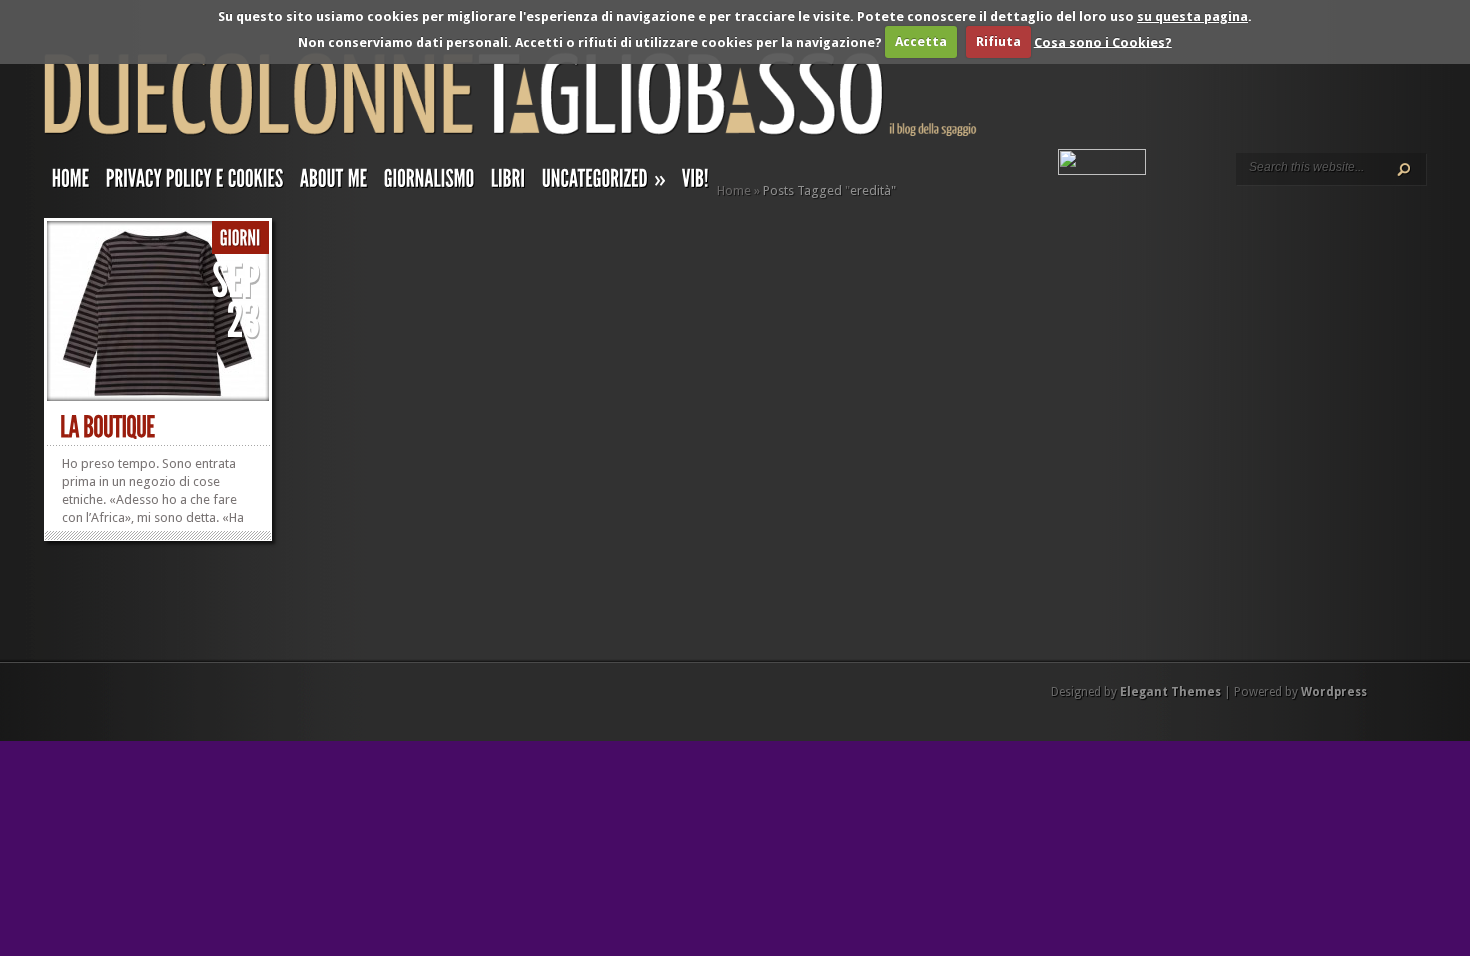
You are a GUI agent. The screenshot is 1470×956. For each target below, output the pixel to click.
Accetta (921, 41)
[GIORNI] (240, 238)
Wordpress (1334, 692)
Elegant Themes (1170, 692)
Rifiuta (998, 41)
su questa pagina (1192, 16)
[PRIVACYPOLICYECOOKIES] (195, 183)
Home (734, 190)
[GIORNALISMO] (429, 183)
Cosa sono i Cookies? (1103, 41)
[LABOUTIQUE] (107, 427)
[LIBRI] (508, 183)
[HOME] (71, 183)
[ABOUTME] (334, 183)
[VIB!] (695, 183)
